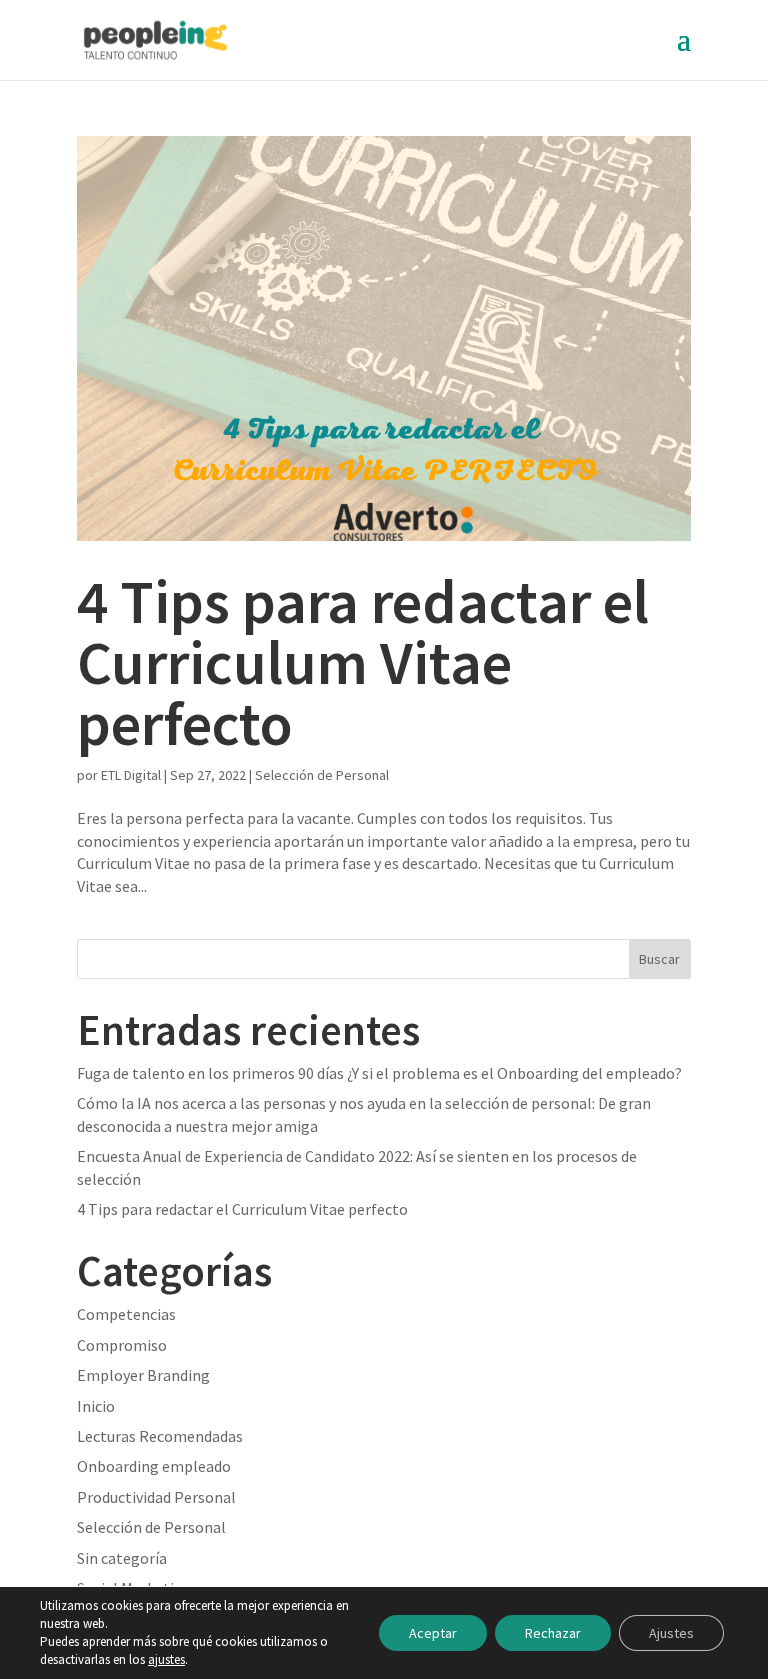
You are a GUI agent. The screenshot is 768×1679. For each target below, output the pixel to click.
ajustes (166, 1659)
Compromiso (122, 1345)
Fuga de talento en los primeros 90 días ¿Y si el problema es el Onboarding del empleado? (379, 1073)
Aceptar (433, 1633)
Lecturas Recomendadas (160, 1436)
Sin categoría (122, 1558)
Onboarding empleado (154, 1466)
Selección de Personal (322, 775)
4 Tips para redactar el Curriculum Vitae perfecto (363, 662)
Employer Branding (143, 1375)
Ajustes (671, 1633)
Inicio (96, 1406)
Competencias (126, 1314)
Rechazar (553, 1633)
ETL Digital (131, 775)
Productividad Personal (156, 1497)
